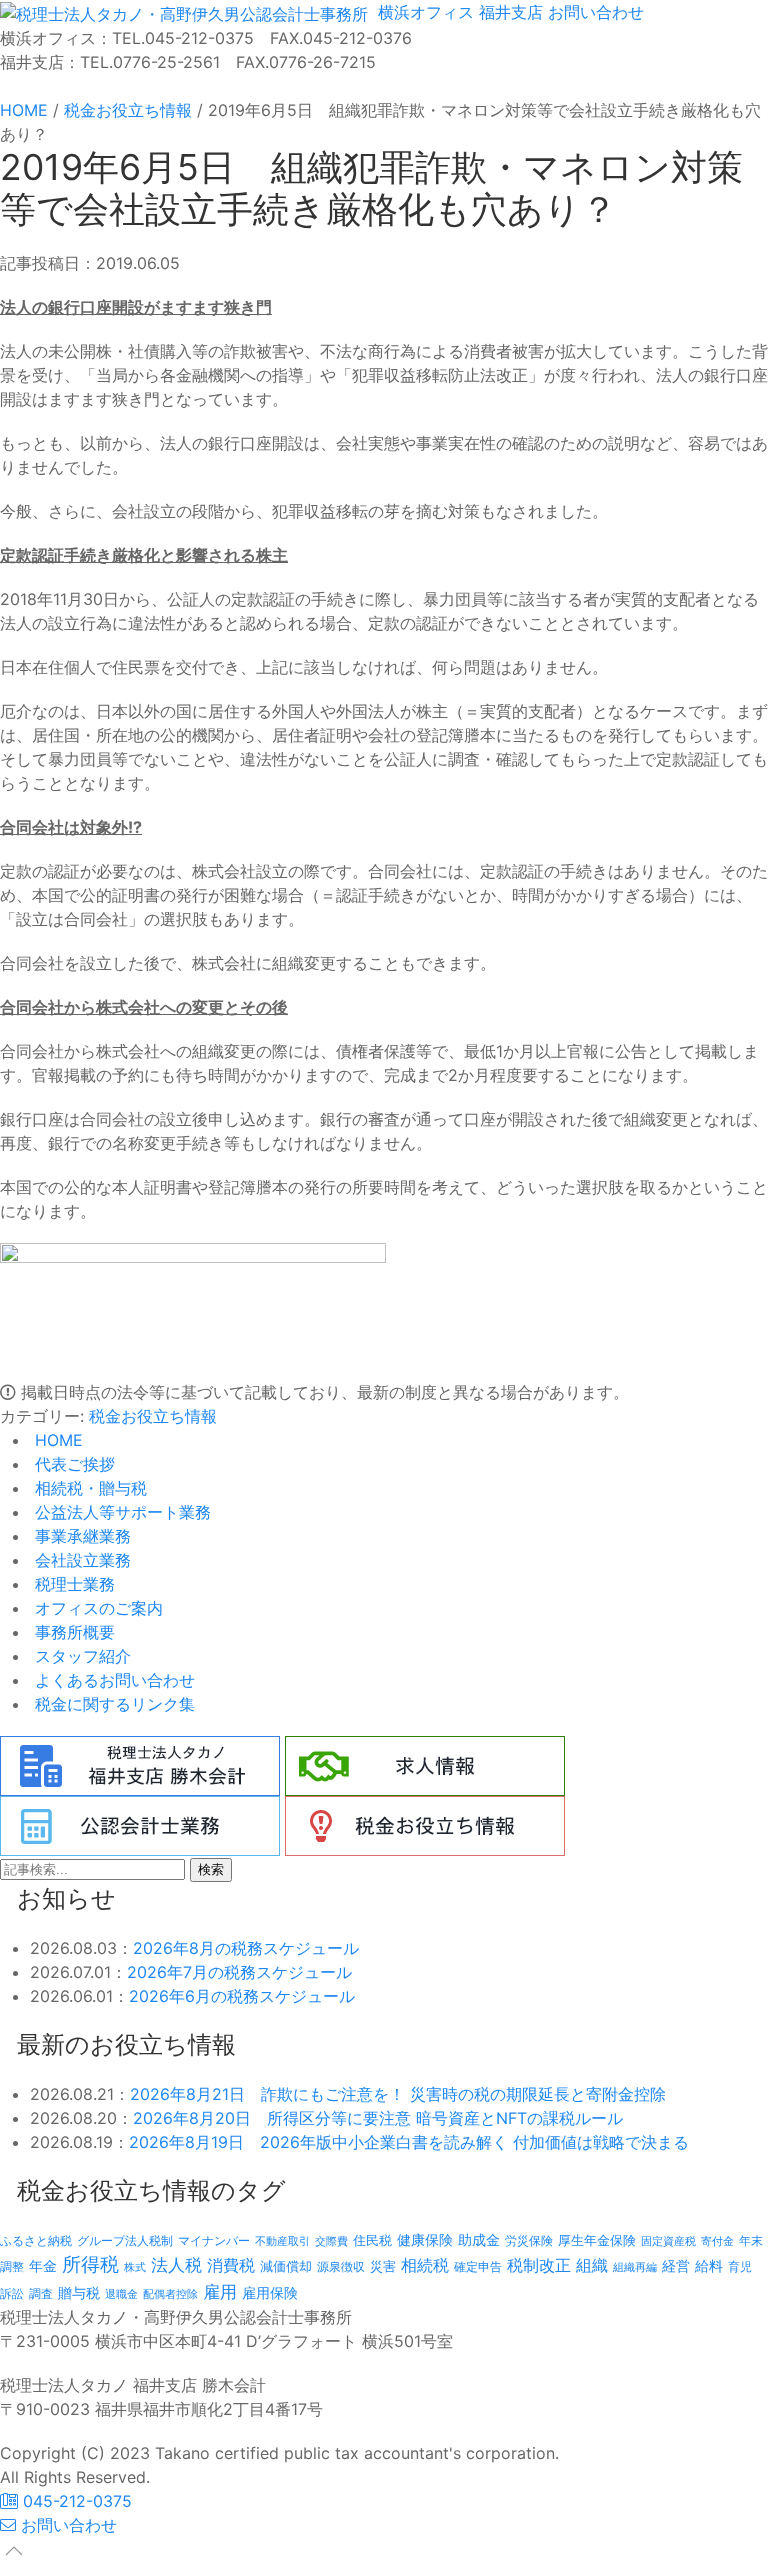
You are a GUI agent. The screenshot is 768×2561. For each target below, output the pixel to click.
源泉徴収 (341, 2266)
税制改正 (539, 2265)
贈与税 (79, 2292)
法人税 (176, 2264)
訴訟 (12, 2293)
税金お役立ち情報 (153, 1416)
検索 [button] (211, 1869)
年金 (43, 2265)
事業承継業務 (80, 1536)
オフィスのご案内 (96, 1608)
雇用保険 (270, 2292)
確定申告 (478, 2267)
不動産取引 (282, 2241)
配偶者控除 (170, 2294)
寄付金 (717, 2241)
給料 (709, 2265)
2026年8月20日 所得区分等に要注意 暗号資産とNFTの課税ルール (378, 2118)
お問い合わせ (593, 12)
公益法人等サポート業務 (120, 1512)
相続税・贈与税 (88, 1488)
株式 (135, 2267)
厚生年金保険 (597, 2240)
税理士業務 (72, 1584)
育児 (740, 2267)
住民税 (372, 2240)
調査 (41, 2294)
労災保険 (529, 2240)
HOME (56, 1440)
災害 (383, 2266)
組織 (592, 2265)
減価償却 (286, 2266)
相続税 (425, 2265)
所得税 (90, 2264)
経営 (676, 2265)
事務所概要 (72, 1632)
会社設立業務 (80, 1560)
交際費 (331, 2241)
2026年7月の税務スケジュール (239, 1972)
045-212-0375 (75, 2501)
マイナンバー (214, 2240)
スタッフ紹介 (80, 1656)
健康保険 (425, 2239)
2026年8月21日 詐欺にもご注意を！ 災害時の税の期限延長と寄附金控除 (398, 2094)
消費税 (231, 2265)
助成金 (479, 2240)
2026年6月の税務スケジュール (242, 1996)
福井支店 (508, 12)
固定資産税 (668, 2241)
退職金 (121, 2294)
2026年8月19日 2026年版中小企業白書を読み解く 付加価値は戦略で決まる (409, 2142)
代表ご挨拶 (72, 1464)
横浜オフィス (423, 12)
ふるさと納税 (36, 2240)
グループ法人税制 (125, 2241)
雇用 (220, 2291)
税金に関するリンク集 (112, 1704)
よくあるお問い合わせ (112, 1680)
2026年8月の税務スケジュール (246, 1948)
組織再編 (635, 2267)
